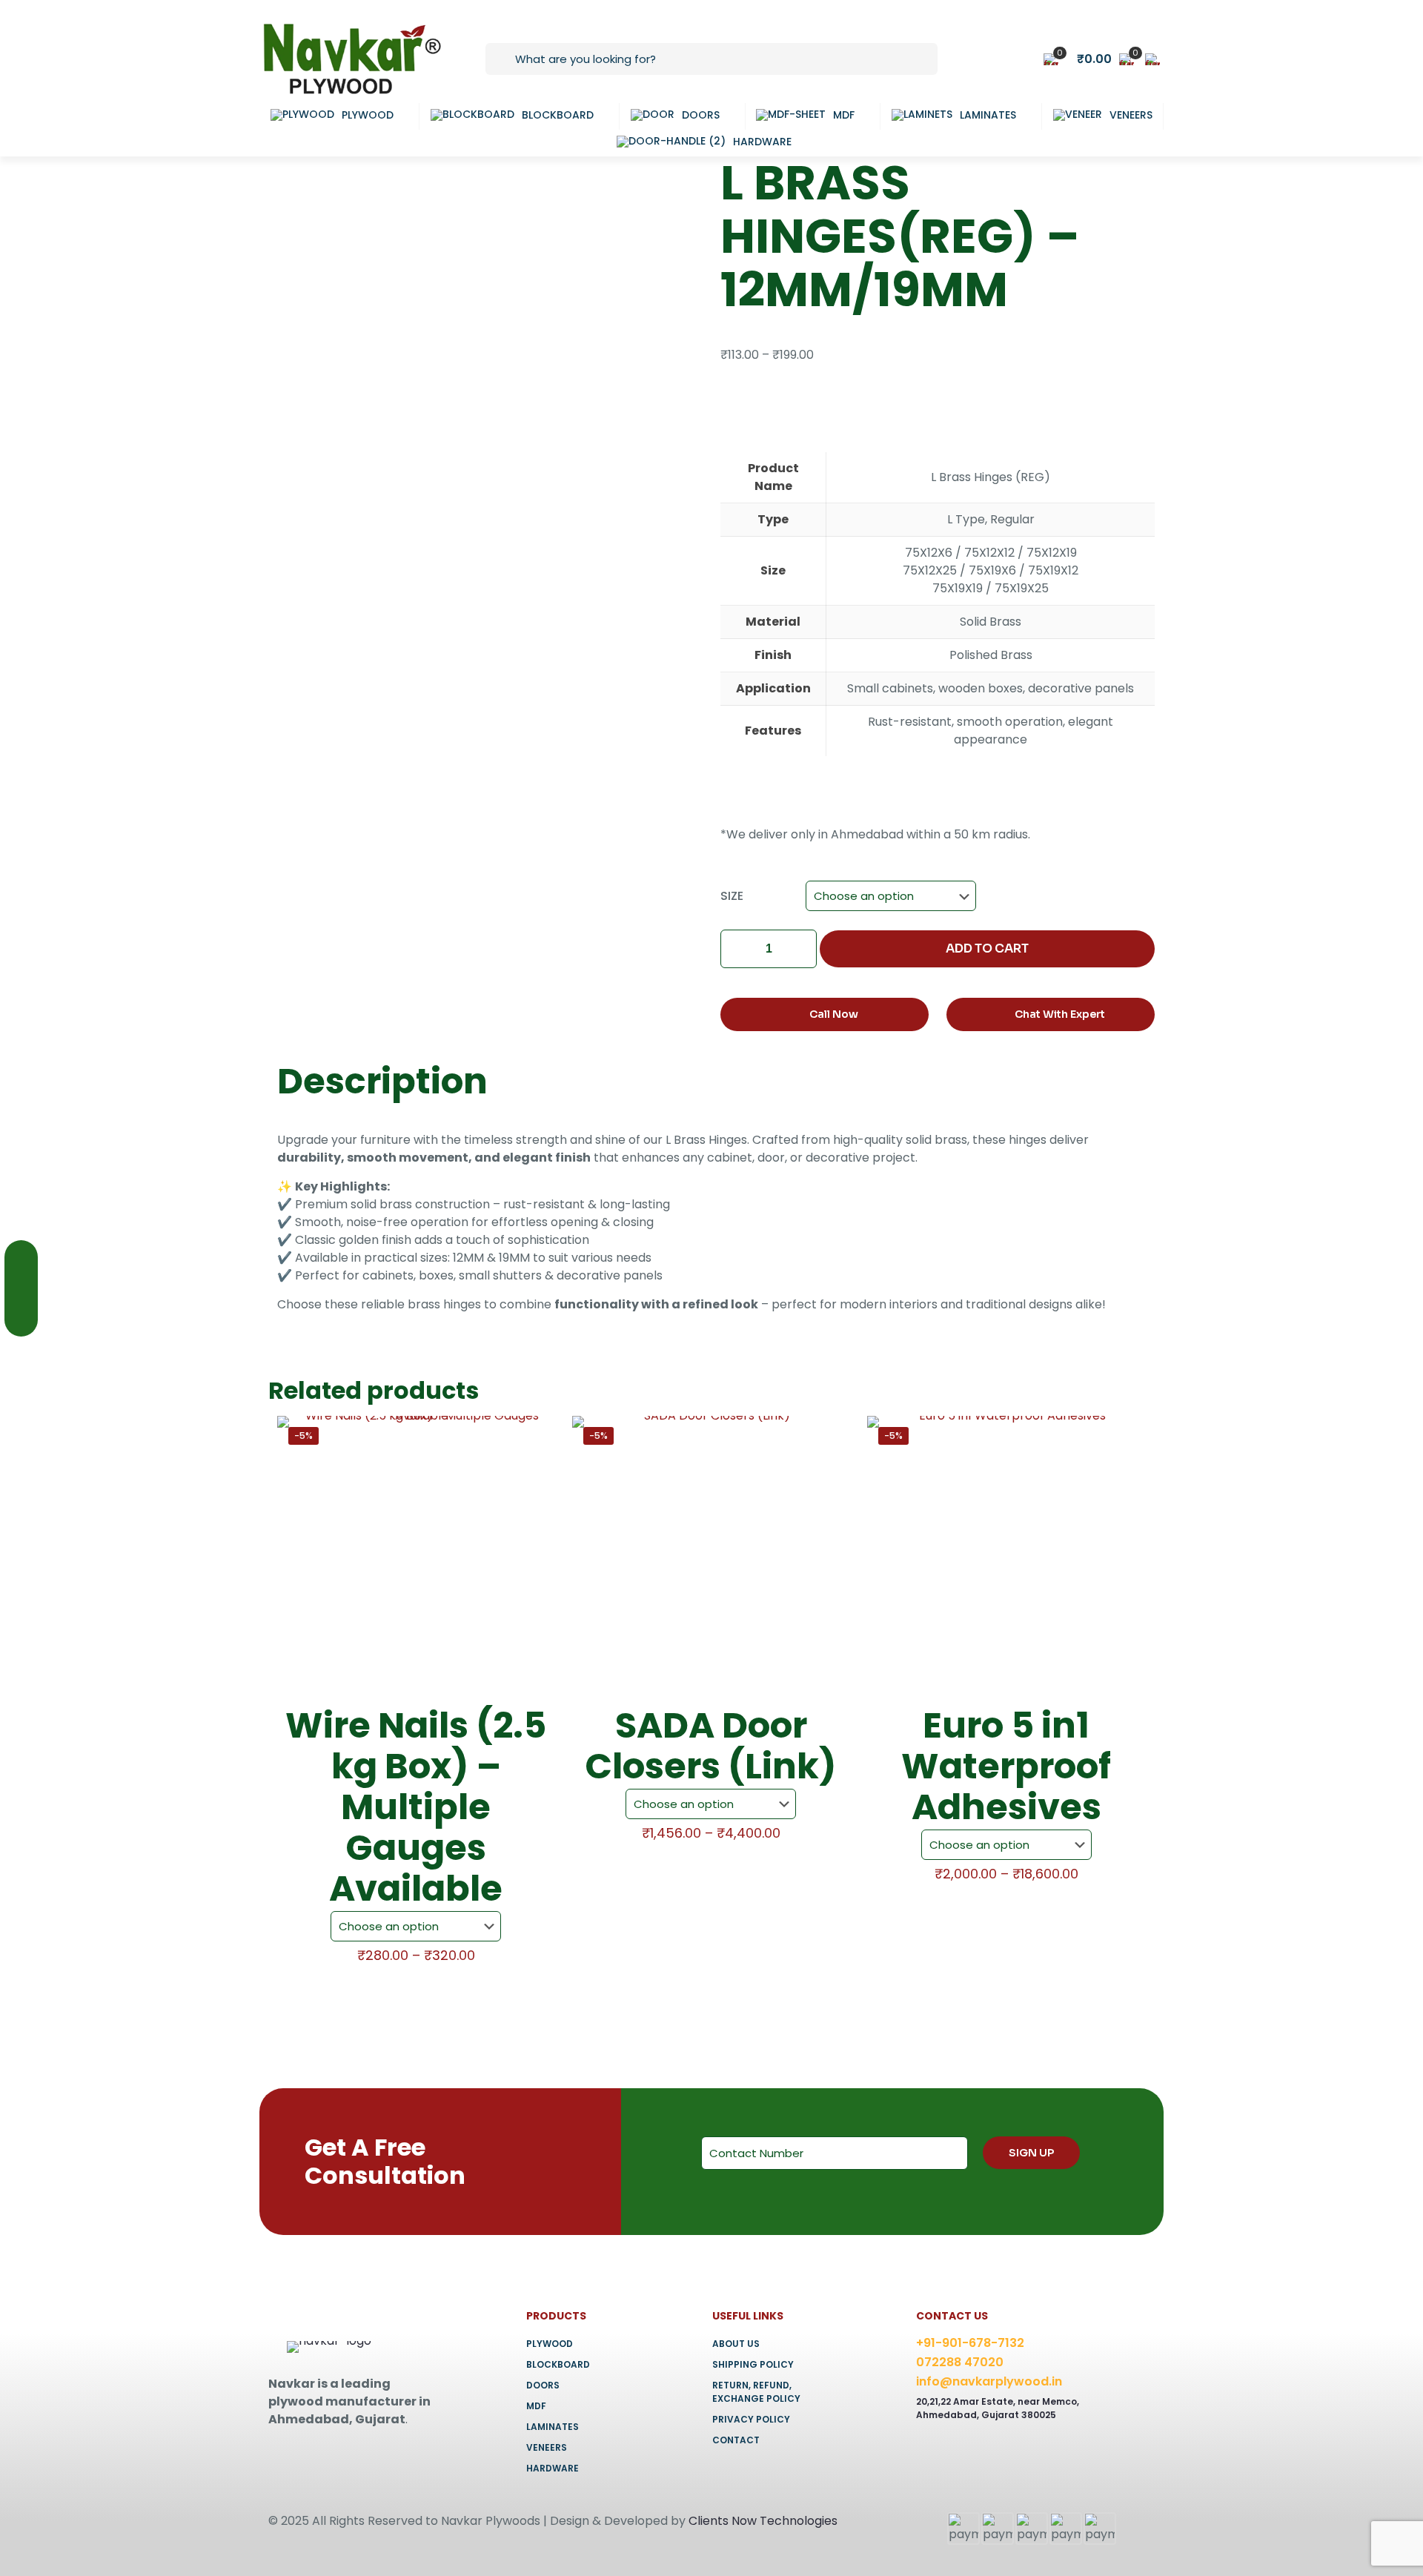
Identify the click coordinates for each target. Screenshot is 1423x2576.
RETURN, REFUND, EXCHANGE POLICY (756, 2392)
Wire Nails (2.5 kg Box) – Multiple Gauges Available (416, 1807)
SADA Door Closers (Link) (711, 1746)
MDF (536, 2406)
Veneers (547, 2447)
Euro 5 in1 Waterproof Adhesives (1006, 1766)
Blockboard (558, 2364)
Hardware (553, 2468)
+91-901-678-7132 (970, 2343)
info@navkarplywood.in (989, 2381)
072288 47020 (960, 2362)
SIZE (732, 896)
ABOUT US (736, 2344)
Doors (543, 2385)
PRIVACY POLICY (751, 2419)
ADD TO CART (987, 948)
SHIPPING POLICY (753, 2364)
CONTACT (736, 2440)
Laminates (553, 2427)
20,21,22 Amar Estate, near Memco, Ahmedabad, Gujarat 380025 (998, 2408)
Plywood (550, 2344)
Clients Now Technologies (763, 2521)
